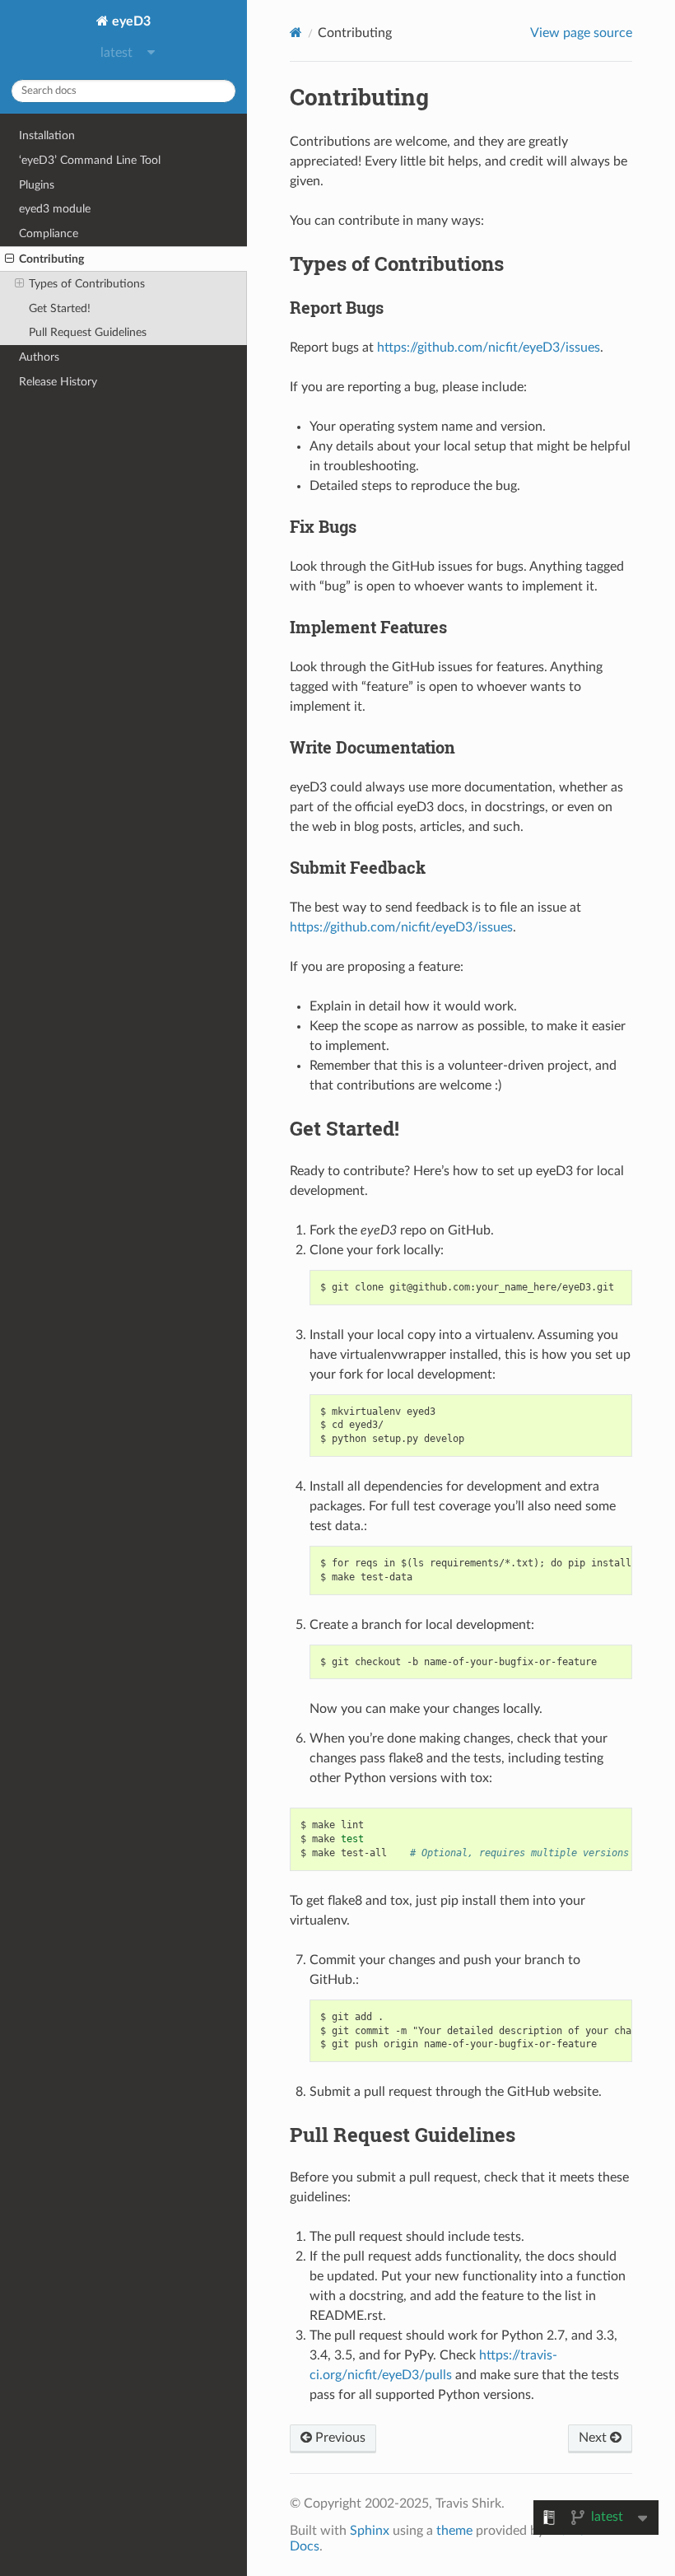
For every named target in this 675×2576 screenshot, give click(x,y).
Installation (47, 135)
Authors (39, 357)
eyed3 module (55, 209)
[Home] (296, 33)
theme (454, 2531)
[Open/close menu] (9, 259)
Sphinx (370, 2531)
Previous (339, 2438)
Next (594, 2438)
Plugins (37, 185)
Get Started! (60, 308)
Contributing (51, 259)
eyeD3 (130, 21)
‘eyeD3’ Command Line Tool (90, 160)
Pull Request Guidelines (88, 332)
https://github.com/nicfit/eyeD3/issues (489, 348)
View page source (581, 33)
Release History (58, 382)
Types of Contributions (87, 284)
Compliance (49, 233)
